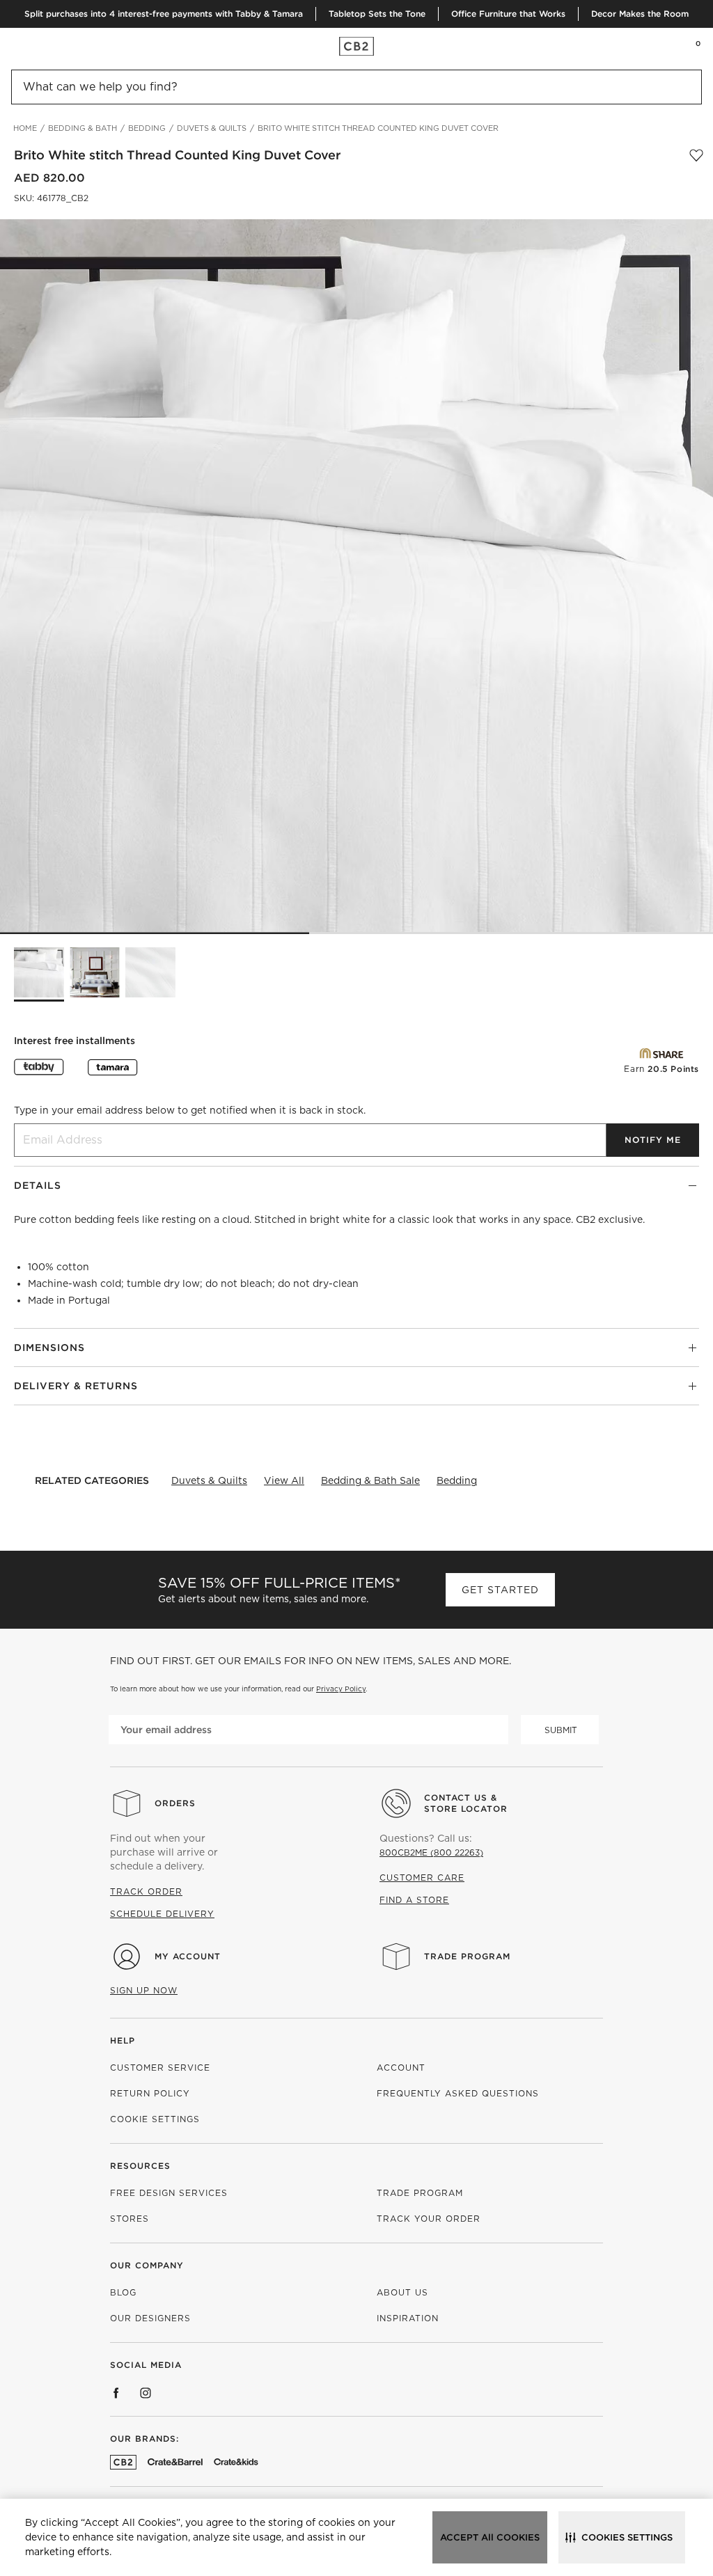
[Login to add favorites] (696, 155)
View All (284, 1480)
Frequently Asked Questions (458, 2093)
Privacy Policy (341, 1689)
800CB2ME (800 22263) (431, 1852)
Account (401, 2068)
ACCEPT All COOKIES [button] (490, 2537)
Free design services (169, 2193)
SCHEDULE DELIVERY (162, 1914)
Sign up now (144, 1990)
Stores (130, 2219)
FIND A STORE (414, 1900)
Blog (123, 2292)
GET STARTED (500, 1590)
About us (402, 2292)
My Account (188, 1956)
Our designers (150, 2318)
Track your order (429, 2219)
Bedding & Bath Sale (370, 1480)
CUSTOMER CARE (422, 1878)
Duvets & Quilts (209, 1480)
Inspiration (408, 2318)
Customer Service (160, 2068)
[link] (38, 46)
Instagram (146, 2393)
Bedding (457, 1480)
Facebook (116, 2393)
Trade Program (467, 1956)
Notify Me (653, 1140)
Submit (561, 1730)
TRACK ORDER (146, 1891)
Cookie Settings (155, 2119)
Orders (175, 1803)
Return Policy (150, 2093)
